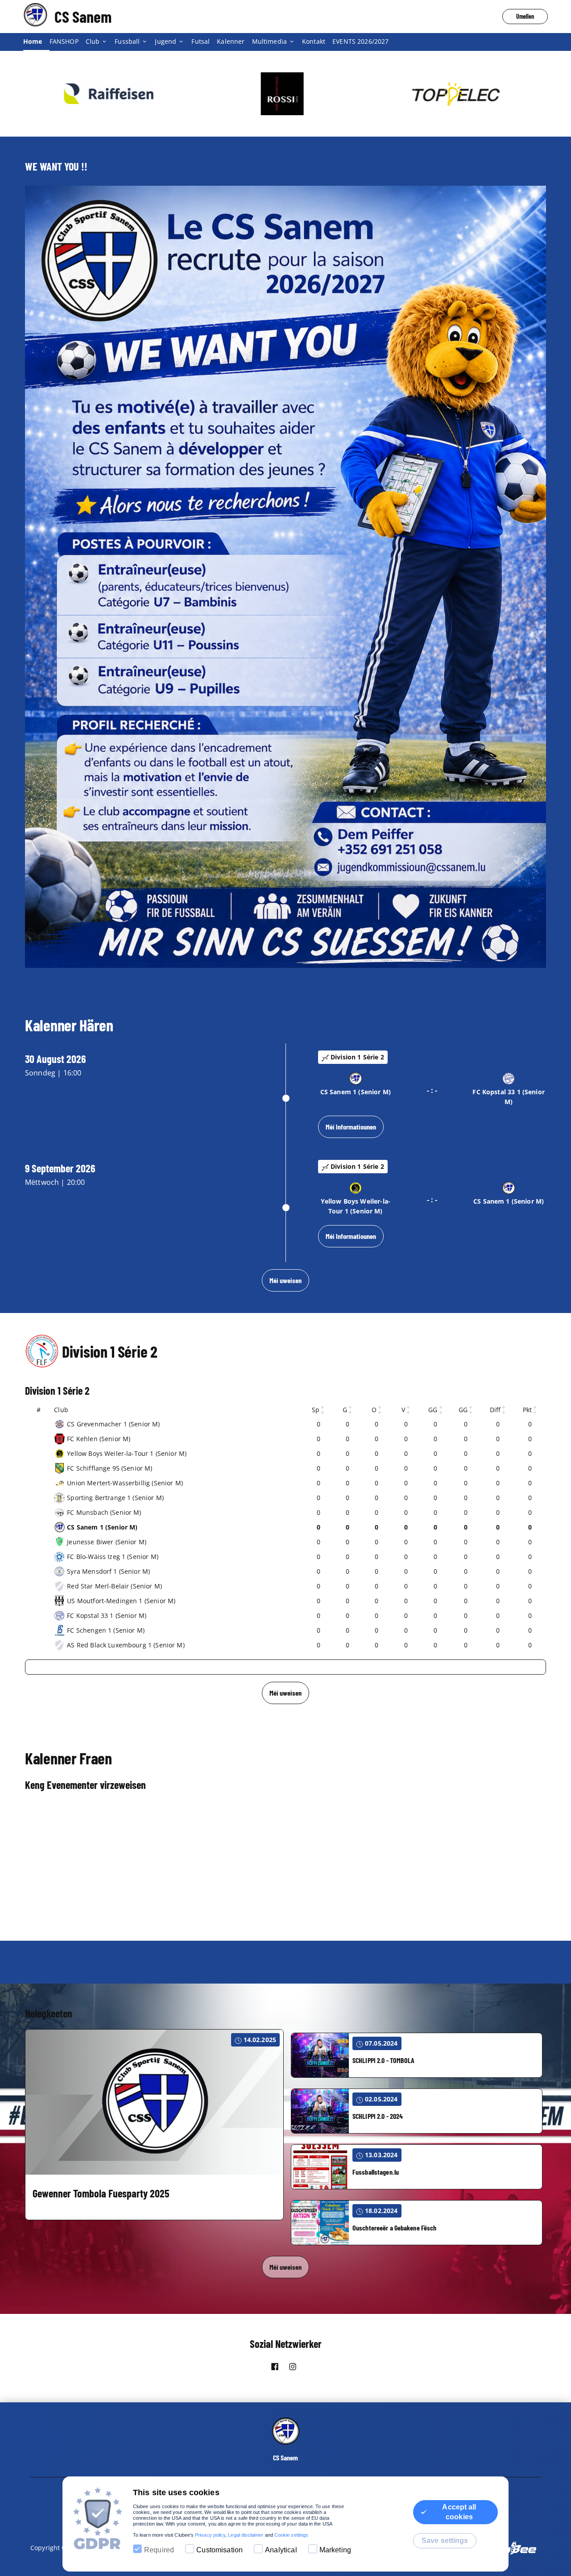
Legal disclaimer (246, 2535)
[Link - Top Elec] (285, 94)
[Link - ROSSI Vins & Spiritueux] (112, 94)
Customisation (219, 2550)
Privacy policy (210, 2535)
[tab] (36, 42)
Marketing (335, 2550)
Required (159, 2550)
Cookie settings (291, 2535)
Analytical (281, 2550)
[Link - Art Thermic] (459, 94)
